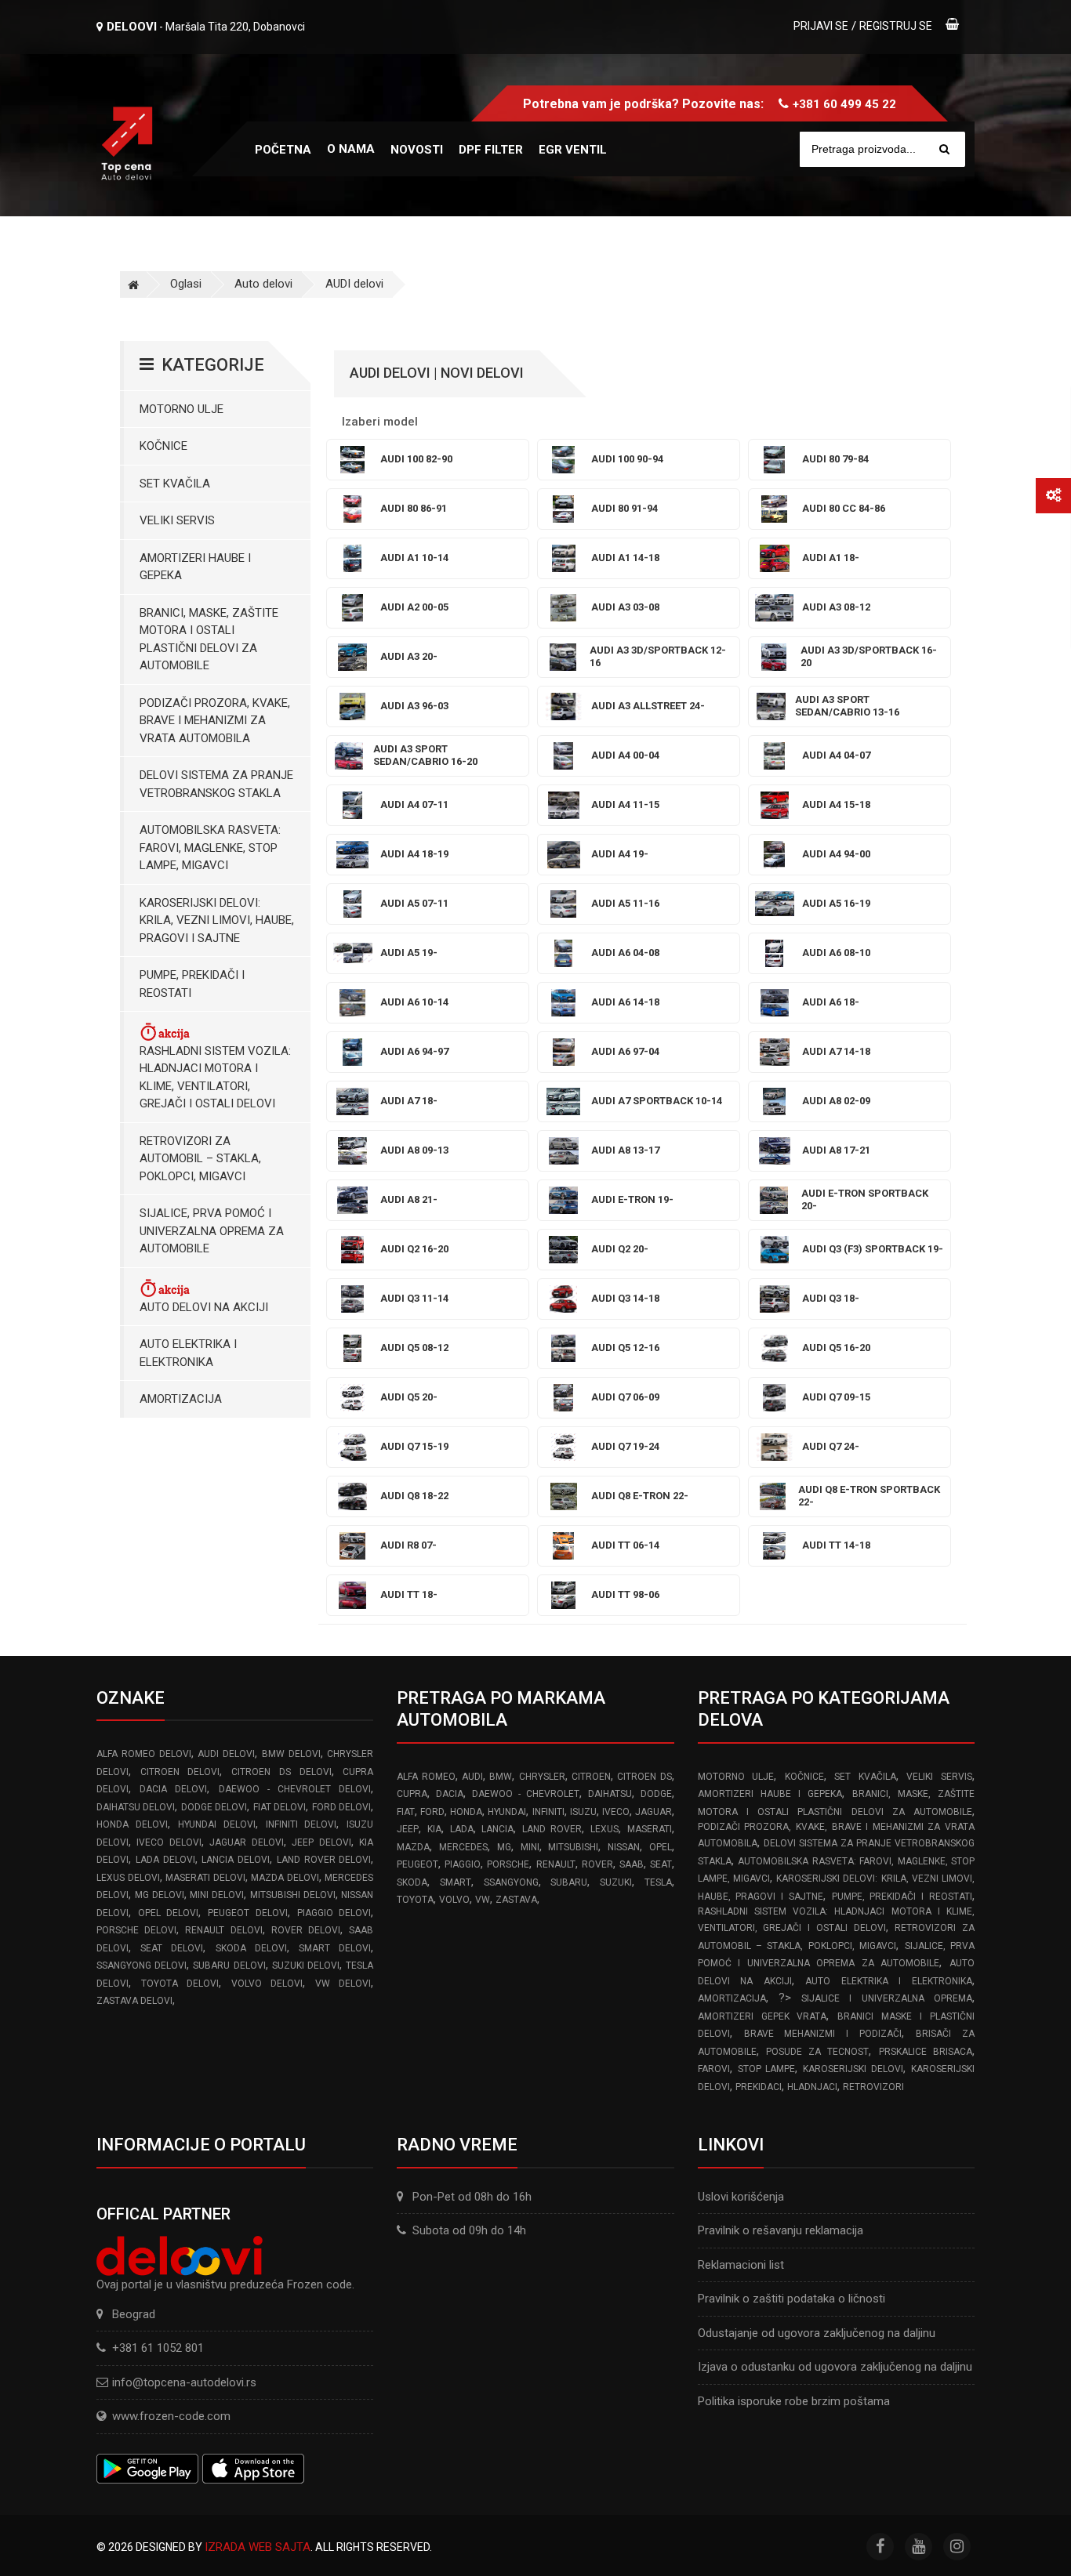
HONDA (466, 1812)
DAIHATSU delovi (136, 1807)
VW (483, 1900)
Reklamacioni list (741, 2265)
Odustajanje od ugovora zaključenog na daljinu (817, 2333)
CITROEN (591, 1777)
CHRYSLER (542, 1777)
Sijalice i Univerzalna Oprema (887, 1998)
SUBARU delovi (229, 1966)
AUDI (472, 1777)
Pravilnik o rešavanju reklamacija (781, 2230)
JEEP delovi (321, 1842)
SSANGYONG (511, 1882)
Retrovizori (873, 2087)
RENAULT (556, 1864)
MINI (530, 1847)
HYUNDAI (507, 1812)
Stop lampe (767, 2069)
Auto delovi (263, 284)
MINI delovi (217, 1895)
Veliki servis (177, 520)
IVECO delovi (169, 1842)
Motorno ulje (182, 409)
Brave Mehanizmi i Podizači (823, 2034)
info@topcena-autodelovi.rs (184, 2382)
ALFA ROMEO (426, 1777)
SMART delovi (335, 1948)
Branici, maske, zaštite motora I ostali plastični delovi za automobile (209, 639)
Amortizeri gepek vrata (762, 2016)
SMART (456, 1882)
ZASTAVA (516, 1900)
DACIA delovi (173, 1789)
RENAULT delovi (223, 1930)
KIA (434, 1829)
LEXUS (604, 1829)
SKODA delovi (251, 1948)
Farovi (714, 2069)
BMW (501, 1777)
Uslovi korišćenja (741, 2197)
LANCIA (497, 1829)
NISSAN (624, 1847)
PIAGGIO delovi (334, 1913)
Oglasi (186, 284)
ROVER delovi (306, 1930)
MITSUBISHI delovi (293, 1895)
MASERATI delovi (205, 1878)
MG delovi (160, 1895)
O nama (351, 149)
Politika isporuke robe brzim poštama (794, 2401)
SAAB (632, 1864)
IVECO (616, 1812)
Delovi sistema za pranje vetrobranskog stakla (216, 784)
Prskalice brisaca (926, 2052)
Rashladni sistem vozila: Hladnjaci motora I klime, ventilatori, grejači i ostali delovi (215, 1078)
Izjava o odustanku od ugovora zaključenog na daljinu (835, 2367)
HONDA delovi (132, 1824)
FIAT (406, 1812)
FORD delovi (341, 1807)
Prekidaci (759, 2087)
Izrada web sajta (258, 2547)
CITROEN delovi (180, 1772)
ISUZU (583, 1812)
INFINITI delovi (301, 1824)
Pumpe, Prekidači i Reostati (192, 984)
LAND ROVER (552, 1829)
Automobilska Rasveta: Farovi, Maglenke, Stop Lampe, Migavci (210, 848)
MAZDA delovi (285, 1878)
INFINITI (548, 1812)
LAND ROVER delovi (324, 1860)
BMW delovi (291, 1754)
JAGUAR (653, 1812)
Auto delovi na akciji (204, 1307)
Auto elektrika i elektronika (188, 1353)
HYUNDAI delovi (217, 1824)
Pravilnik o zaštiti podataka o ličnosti (791, 2299)
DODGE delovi (214, 1807)
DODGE (656, 1794)
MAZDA (413, 1847)
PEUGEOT (418, 1864)
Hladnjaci (812, 2087)
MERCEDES (463, 1847)
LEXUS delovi (128, 1878)
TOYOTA (415, 1900)
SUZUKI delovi (306, 1966)
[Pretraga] (944, 149)
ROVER (597, 1864)
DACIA (450, 1794)
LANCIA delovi (236, 1860)
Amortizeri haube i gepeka (195, 567)
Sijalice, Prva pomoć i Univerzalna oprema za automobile (212, 1231)
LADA (462, 1829)
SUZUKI (616, 1882)
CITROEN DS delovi (281, 1772)
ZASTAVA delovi (134, 2001)
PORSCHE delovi (136, 1930)
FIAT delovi (280, 1807)
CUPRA (412, 1794)
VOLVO (454, 1900)
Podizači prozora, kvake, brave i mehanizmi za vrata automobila (215, 721)
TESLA (658, 1882)
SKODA (412, 1882)
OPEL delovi (169, 1913)
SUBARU (569, 1882)
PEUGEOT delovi (248, 1913)
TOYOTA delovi (180, 1984)
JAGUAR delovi (246, 1842)
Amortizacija (181, 1399)
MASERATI (650, 1829)
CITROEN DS (644, 1777)
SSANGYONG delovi (142, 1966)
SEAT (661, 1864)
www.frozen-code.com (171, 2416)
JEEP (408, 1829)
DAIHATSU (610, 1794)
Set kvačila (175, 484)
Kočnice (163, 446)
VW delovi (343, 1984)
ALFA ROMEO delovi (144, 1754)
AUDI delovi (354, 284)
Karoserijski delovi (853, 2069)
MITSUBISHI (573, 1847)
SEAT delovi (172, 1948)
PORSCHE (508, 1864)
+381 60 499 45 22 (844, 104)
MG (504, 1847)
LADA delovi (165, 1860)
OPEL (661, 1847)
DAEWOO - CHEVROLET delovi (295, 1789)
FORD (432, 1812)
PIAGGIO (463, 1864)
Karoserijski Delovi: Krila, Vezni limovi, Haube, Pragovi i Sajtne (217, 920)
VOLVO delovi (267, 1984)
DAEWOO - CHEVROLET (526, 1794)
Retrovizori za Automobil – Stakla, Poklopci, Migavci (200, 1159)
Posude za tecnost (818, 2052)
